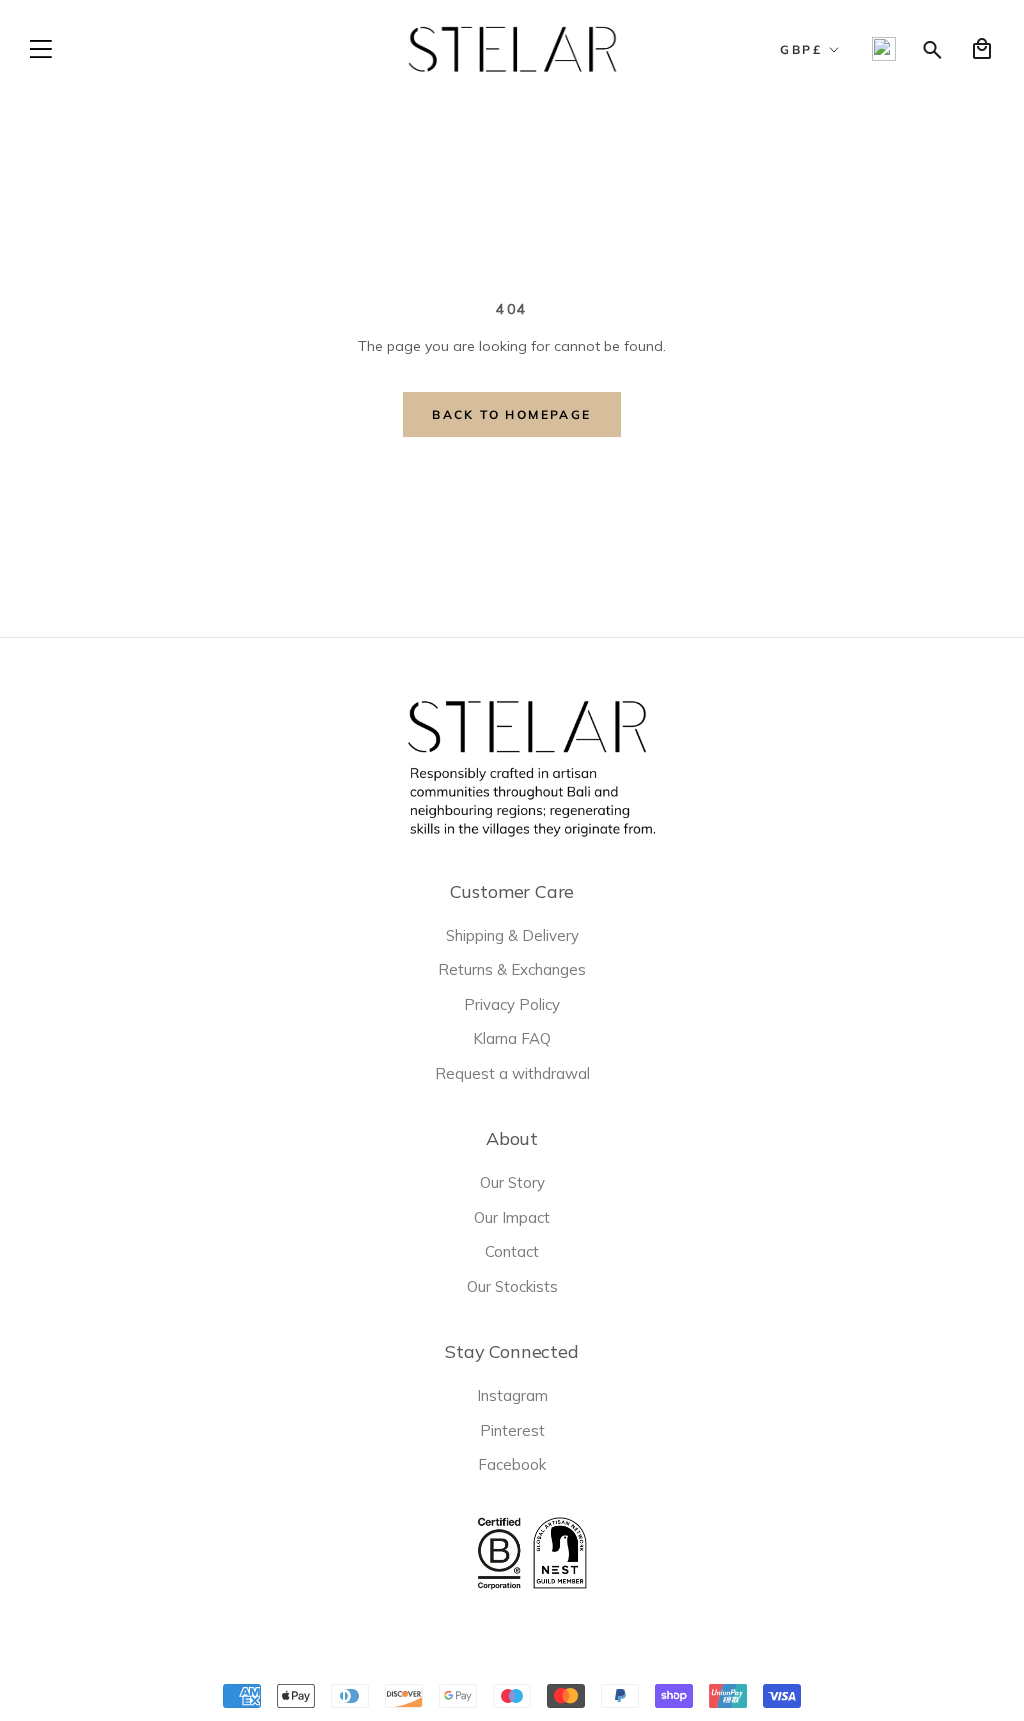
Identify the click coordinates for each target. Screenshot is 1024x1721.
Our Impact (512, 1217)
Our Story (512, 1182)
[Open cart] (982, 49)
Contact (512, 1251)
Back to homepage (511, 414)
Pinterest (512, 1430)
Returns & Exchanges (512, 969)
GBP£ (801, 49)
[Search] (933, 49)
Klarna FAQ (512, 1038)
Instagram (512, 1395)
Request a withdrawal (512, 1073)
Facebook (512, 1464)
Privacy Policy (512, 1004)
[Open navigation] (41, 49)
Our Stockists (512, 1286)
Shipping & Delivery (512, 935)
